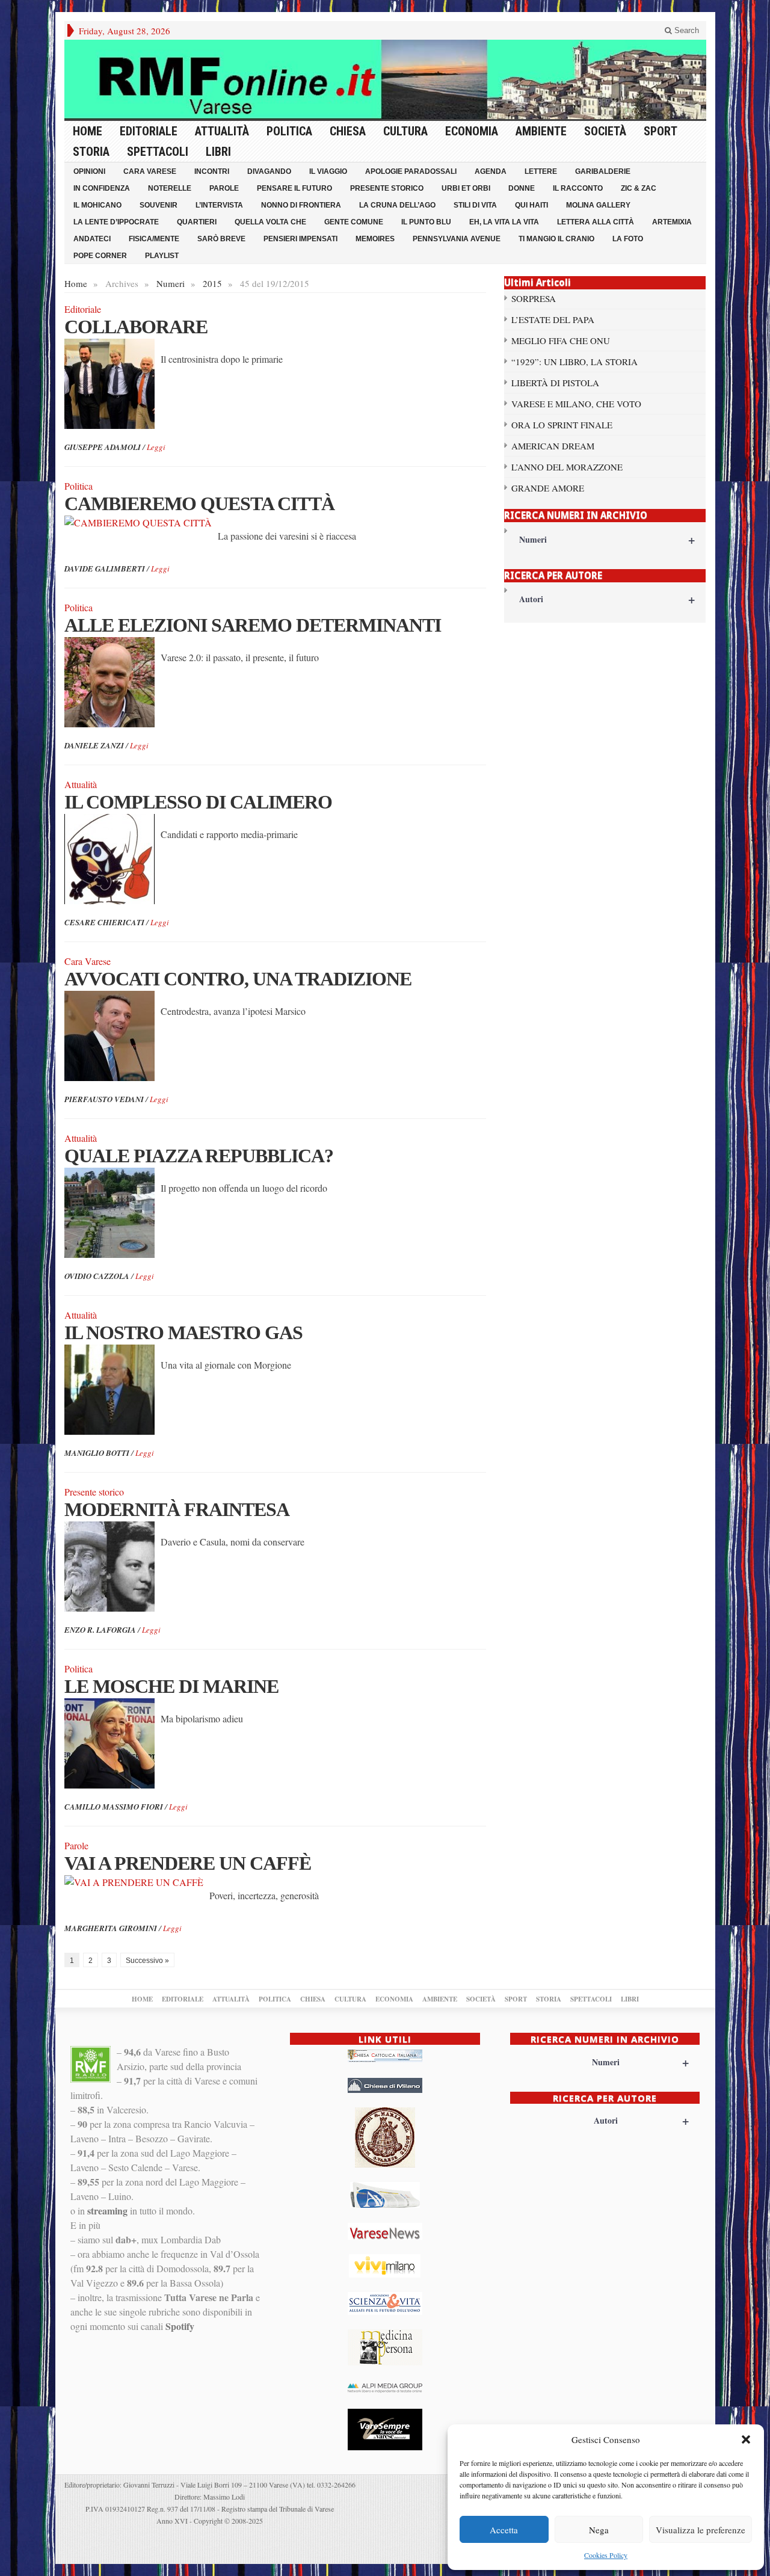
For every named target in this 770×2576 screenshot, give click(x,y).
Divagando (269, 171)
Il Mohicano (97, 205)
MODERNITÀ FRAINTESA (177, 1509)
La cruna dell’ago (397, 205)
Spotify (180, 2326)
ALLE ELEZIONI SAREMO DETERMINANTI (253, 625)
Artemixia (672, 222)
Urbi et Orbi (466, 188)
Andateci (92, 239)
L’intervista (219, 205)
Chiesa (348, 131)
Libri (218, 152)
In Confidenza (102, 188)
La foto (628, 239)
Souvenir (159, 205)
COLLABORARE (136, 327)
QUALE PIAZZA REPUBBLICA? (199, 1156)
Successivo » (147, 1961)
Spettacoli (158, 152)
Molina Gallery (598, 205)
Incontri (212, 171)
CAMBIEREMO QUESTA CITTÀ (199, 504)
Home (88, 131)
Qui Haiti (531, 205)
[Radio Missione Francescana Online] (385, 79)
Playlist (162, 256)
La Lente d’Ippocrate (116, 222)
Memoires (375, 239)
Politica (289, 131)
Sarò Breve (221, 239)
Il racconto (578, 188)
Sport (661, 131)
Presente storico (387, 188)
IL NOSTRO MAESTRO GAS (183, 1333)
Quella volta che (270, 222)
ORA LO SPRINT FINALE (562, 425)
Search (685, 30)
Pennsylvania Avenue (457, 239)
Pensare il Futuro (294, 188)
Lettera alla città (596, 222)
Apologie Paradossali (411, 171)
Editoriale (149, 131)
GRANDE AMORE (548, 488)
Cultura (405, 131)
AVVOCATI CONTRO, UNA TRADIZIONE (238, 979)
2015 (212, 283)
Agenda (491, 171)
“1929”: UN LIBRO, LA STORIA (574, 362)
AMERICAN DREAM (553, 446)
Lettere (541, 171)
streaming (107, 2211)
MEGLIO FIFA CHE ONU (561, 340)
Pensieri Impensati (300, 239)
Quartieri (197, 222)
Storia (91, 152)
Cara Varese (150, 171)
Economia (472, 131)
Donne (522, 188)
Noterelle (170, 188)
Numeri (171, 283)
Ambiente (541, 131)
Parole (224, 188)
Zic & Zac (639, 188)
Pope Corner (100, 256)
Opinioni (89, 171)
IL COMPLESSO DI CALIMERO (198, 802)
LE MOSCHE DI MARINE (171, 1686)
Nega (599, 2530)
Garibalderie (603, 171)
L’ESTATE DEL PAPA (553, 319)
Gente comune (354, 222)
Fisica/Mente (154, 239)
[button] (746, 2439)
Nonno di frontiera (301, 205)
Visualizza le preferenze (701, 2530)
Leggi (156, 447)
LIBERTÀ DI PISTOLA (555, 383)
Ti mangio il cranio (556, 239)
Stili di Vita (475, 205)
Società (605, 131)
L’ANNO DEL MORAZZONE (567, 467)
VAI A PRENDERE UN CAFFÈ (188, 1863)
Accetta (504, 2530)
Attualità (222, 131)
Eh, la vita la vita (504, 222)
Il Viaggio (328, 171)
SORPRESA (534, 298)
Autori (607, 599)
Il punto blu (426, 222)
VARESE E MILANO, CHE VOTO (576, 404)
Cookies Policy (606, 2555)
